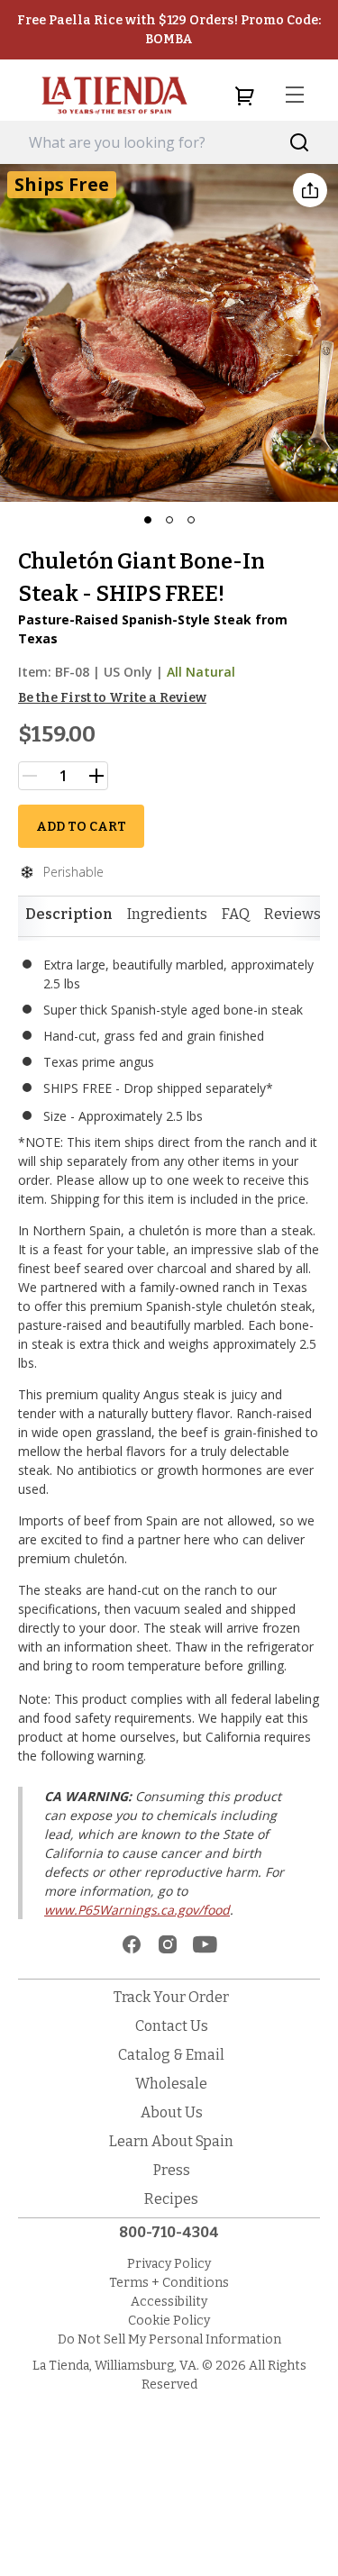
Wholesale (171, 2084)
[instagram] (168, 1944)
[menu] (295, 96)
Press (172, 2170)
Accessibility (169, 2302)
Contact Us (172, 2026)
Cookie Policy (169, 2321)
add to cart (81, 827)
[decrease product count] (30, 776)
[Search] (300, 143)
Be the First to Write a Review (112, 698)
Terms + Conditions (169, 2283)
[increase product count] (96, 776)
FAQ (236, 914)
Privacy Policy (169, 2264)
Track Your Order (171, 1997)
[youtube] (205, 1944)
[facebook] (132, 1944)
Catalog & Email (171, 2055)
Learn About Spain (171, 2141)
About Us (172, 2112)
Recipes (171, 2199)
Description (69, 914)
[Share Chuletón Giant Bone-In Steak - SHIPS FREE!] (310, 190)
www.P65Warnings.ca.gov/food (137, 1910)
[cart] (244, 96)
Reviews (292, 914)
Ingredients (167, 914)
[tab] (69, 915)
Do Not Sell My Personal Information (169, 2339)
